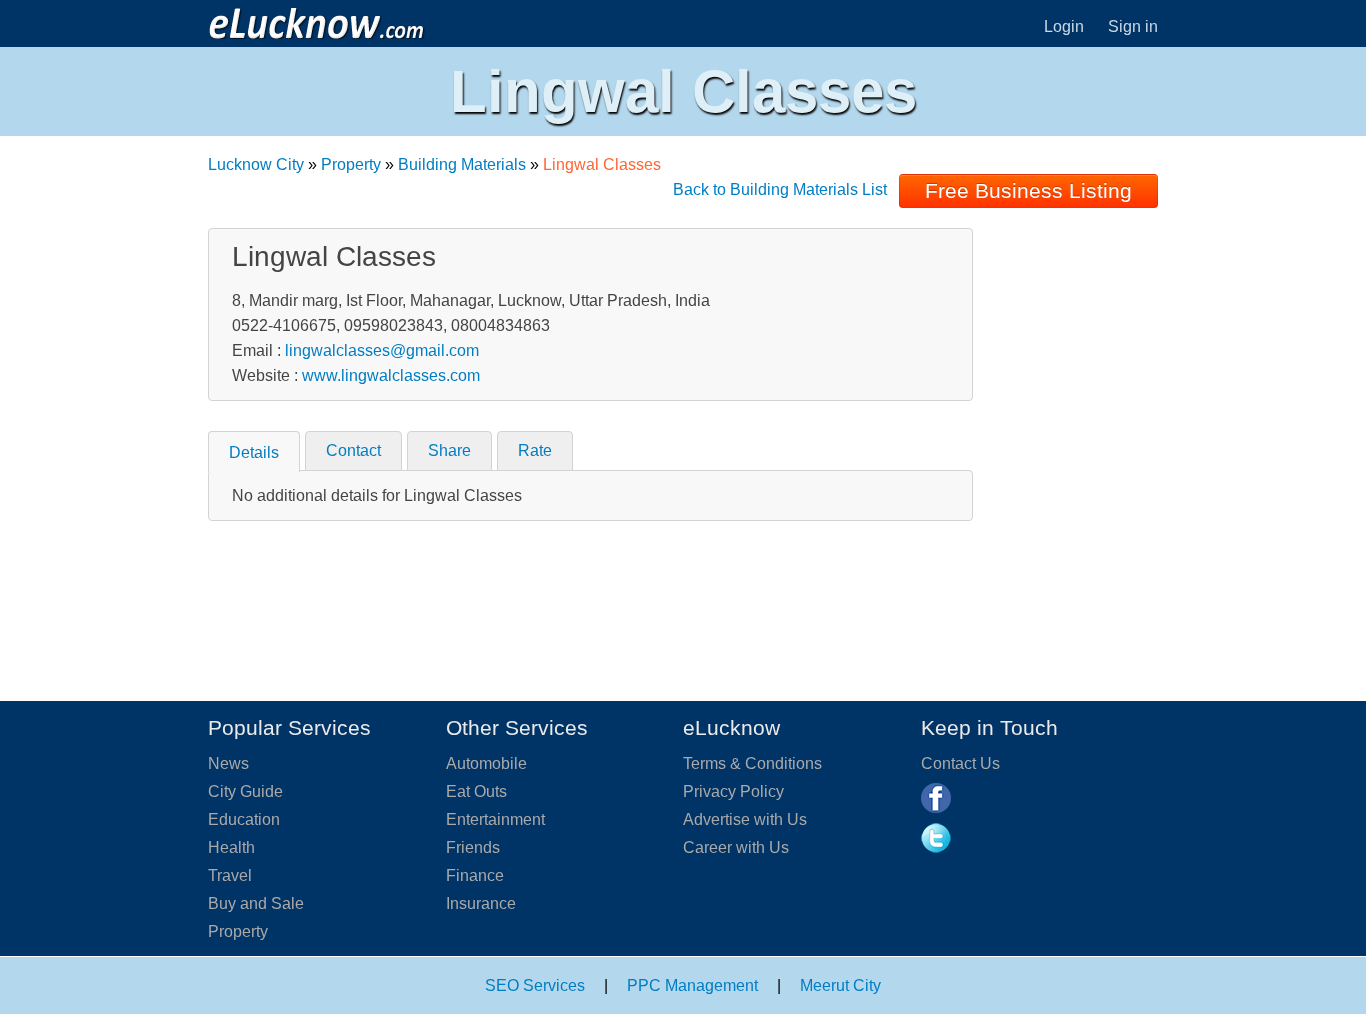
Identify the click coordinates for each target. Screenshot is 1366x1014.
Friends (473, 847)
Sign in (1133, 26)
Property (351, 164)
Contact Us (960, 763)
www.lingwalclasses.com (391, 375)
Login (1064, 26)
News (228, 763)
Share (449, 450)
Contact (353, 450)
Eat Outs (476, 791)
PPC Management (692, 985)
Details (254, 452)
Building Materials (462, 164)
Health (231, 847)
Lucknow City (256, 164)
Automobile (486, 763)
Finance (475, 875)
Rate (535, 450)
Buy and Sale (256, 903)
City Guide (245, 791)
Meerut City (840, 985)
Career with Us (736, 847)
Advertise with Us (745, 819)
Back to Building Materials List (780, 189)
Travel (230, 875)
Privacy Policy (733, 791)
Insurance (481, 903)
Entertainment (495, 819)
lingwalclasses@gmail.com (382, 350)
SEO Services (535, 985)
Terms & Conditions (752, 763)
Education (244, 819)
